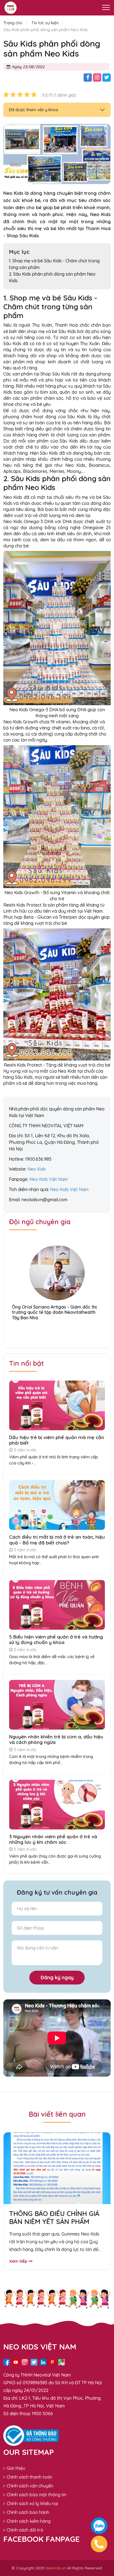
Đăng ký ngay (57, 1977)
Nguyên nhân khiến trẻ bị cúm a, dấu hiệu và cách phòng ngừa (56, 1739)
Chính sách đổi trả (25, 2530)
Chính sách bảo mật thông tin (37, 2495)
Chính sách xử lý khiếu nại (32, 2503)
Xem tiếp (20, 2261)
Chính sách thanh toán (29, 2477)
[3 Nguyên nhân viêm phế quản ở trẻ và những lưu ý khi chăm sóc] (57, 1804)
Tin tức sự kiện (45, 23)
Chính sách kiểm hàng (29, 2521)
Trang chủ (13, 23)
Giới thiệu (16, 2468)
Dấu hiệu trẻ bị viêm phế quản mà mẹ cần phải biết (57, 1440)
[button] (57, 1332)
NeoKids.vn (56, 2568)
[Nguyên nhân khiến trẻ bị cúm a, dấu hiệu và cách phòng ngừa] (57, 1704)
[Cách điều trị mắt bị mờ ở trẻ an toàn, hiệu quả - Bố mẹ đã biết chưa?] (57, 1504)
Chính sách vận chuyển (30, 2486)
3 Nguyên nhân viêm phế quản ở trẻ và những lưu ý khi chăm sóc (53, 1839)
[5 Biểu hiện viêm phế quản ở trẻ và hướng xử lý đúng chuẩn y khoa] (57, 1604)
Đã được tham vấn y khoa (33, 110)
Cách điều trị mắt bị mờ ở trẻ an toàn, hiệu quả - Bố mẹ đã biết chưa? (57, 1540)
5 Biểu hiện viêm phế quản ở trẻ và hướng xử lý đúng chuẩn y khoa (56, 1639)
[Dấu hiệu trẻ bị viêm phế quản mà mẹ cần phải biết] (57, 1405)
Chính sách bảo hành (28, 2512)
